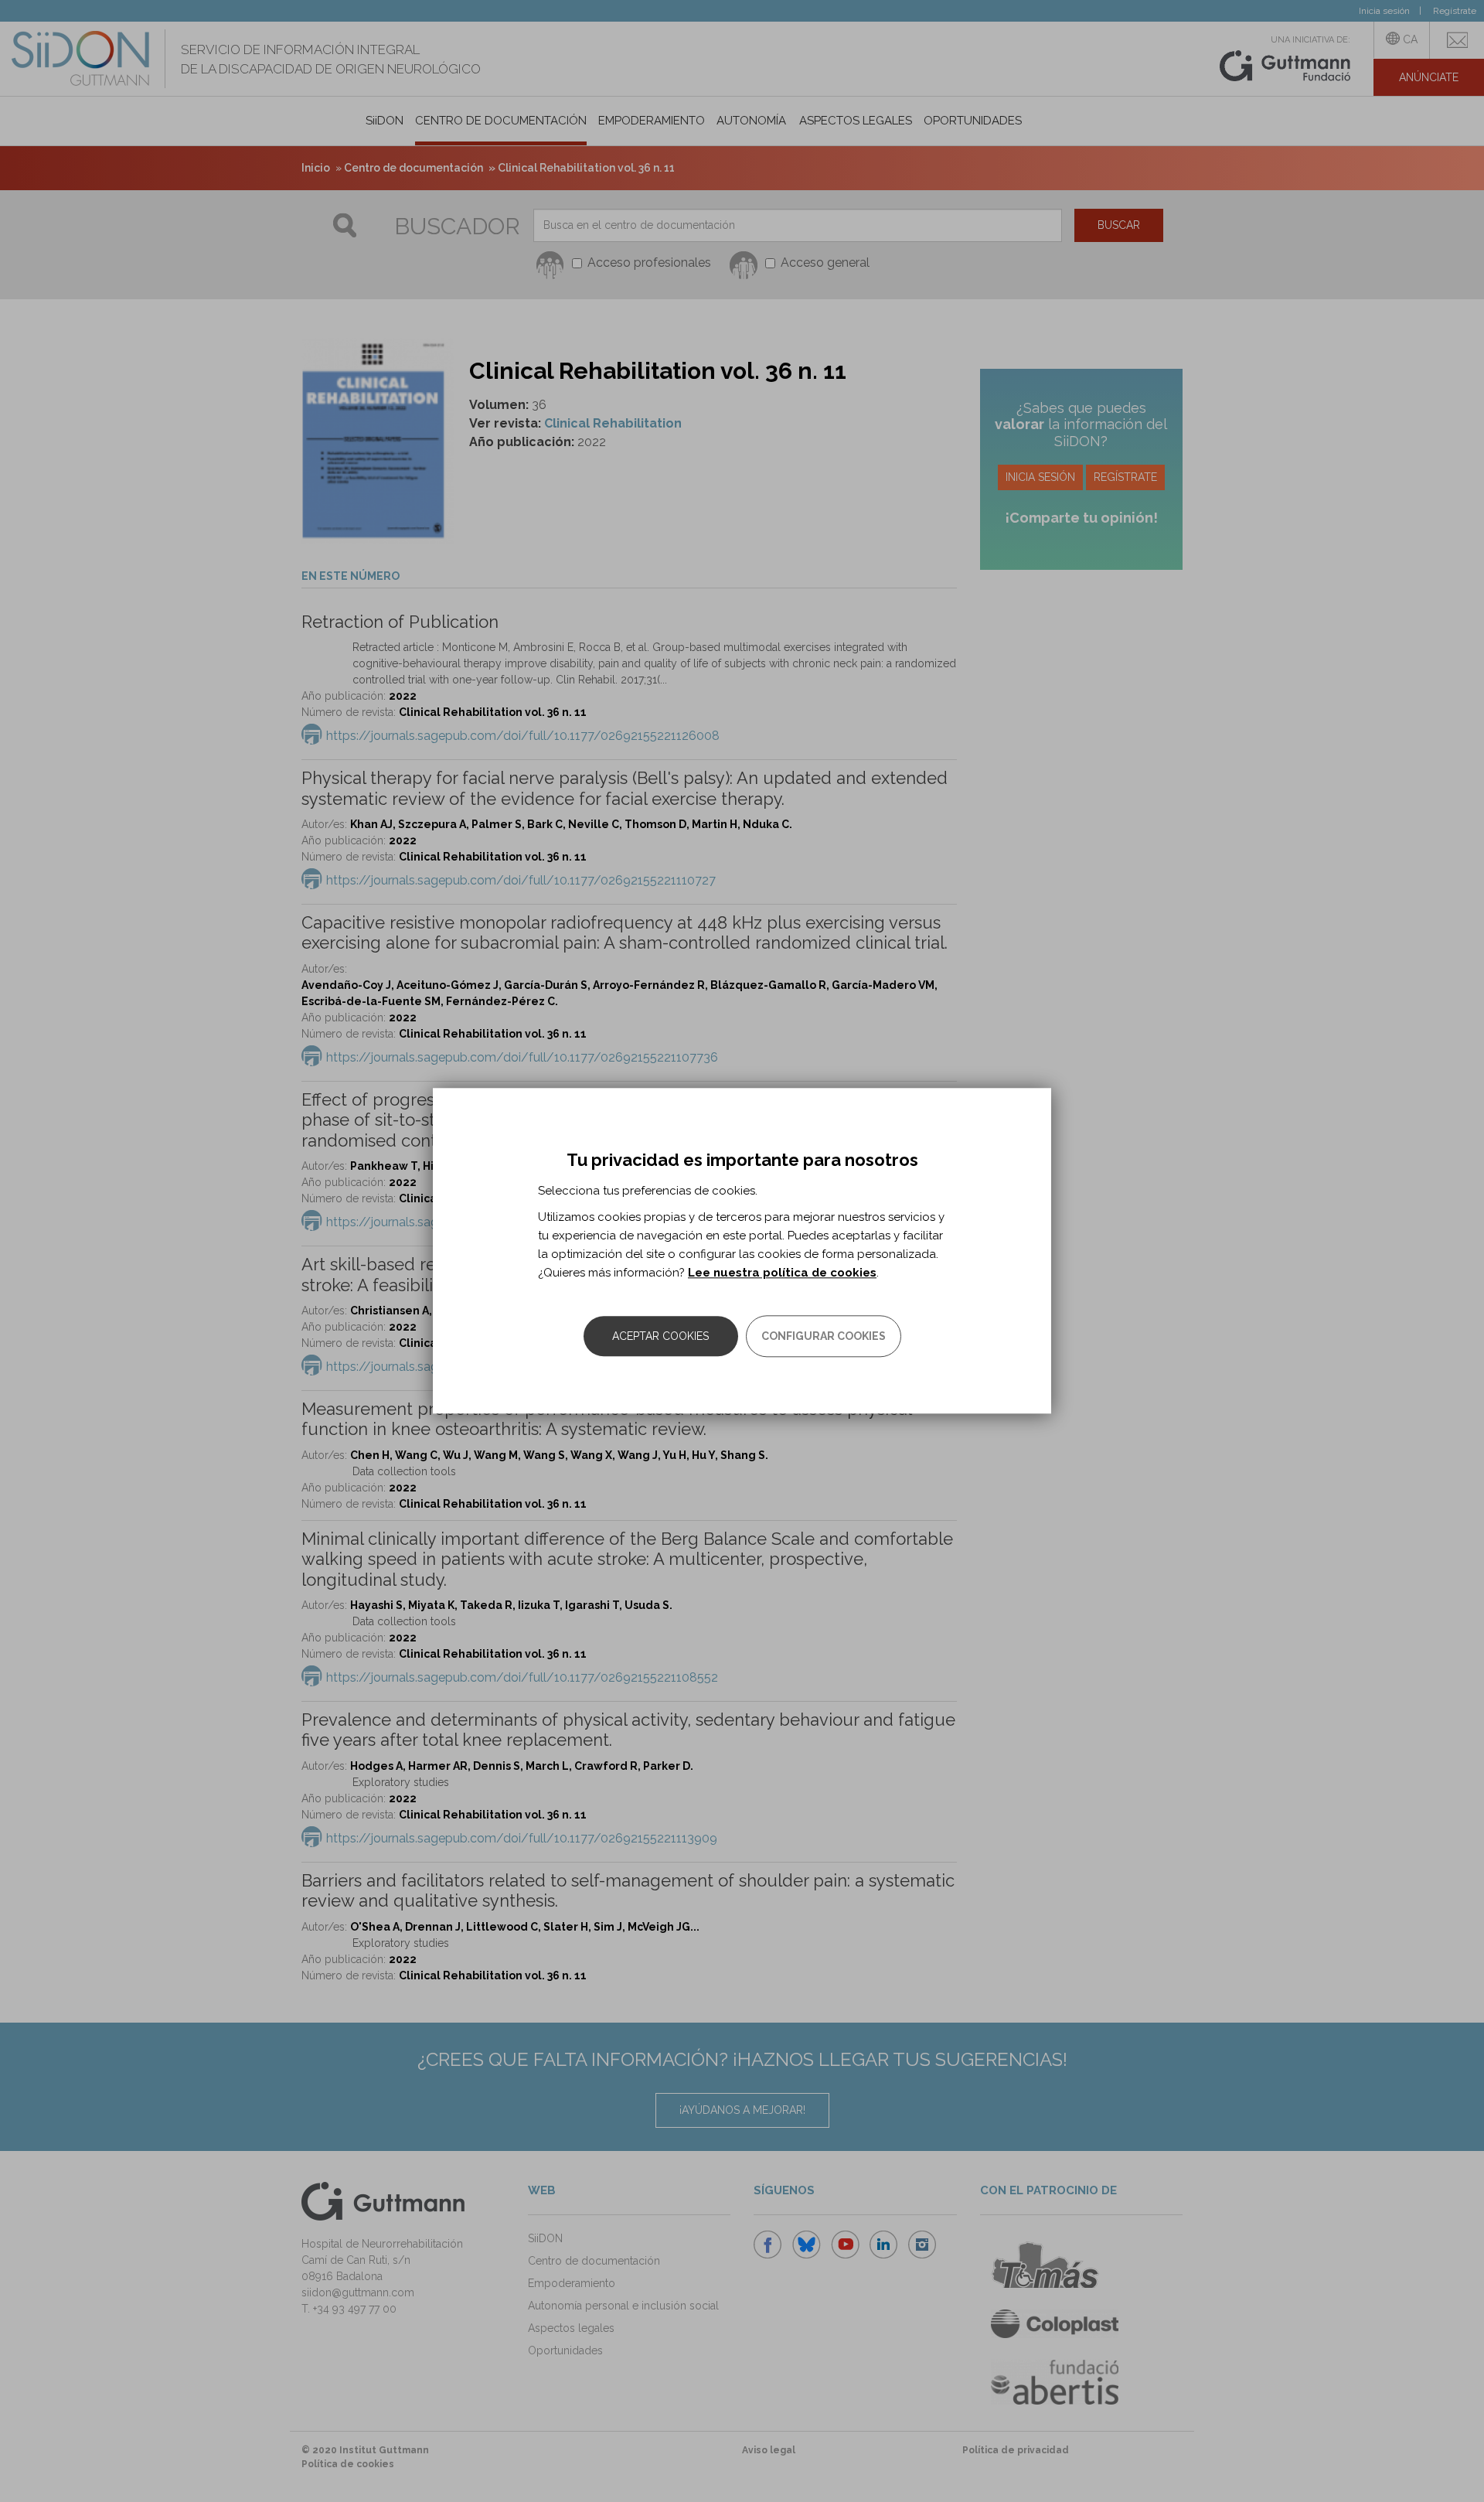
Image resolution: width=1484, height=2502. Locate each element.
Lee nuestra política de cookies (782, 1273)
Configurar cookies (824, 1337)
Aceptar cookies (660, 1337)
